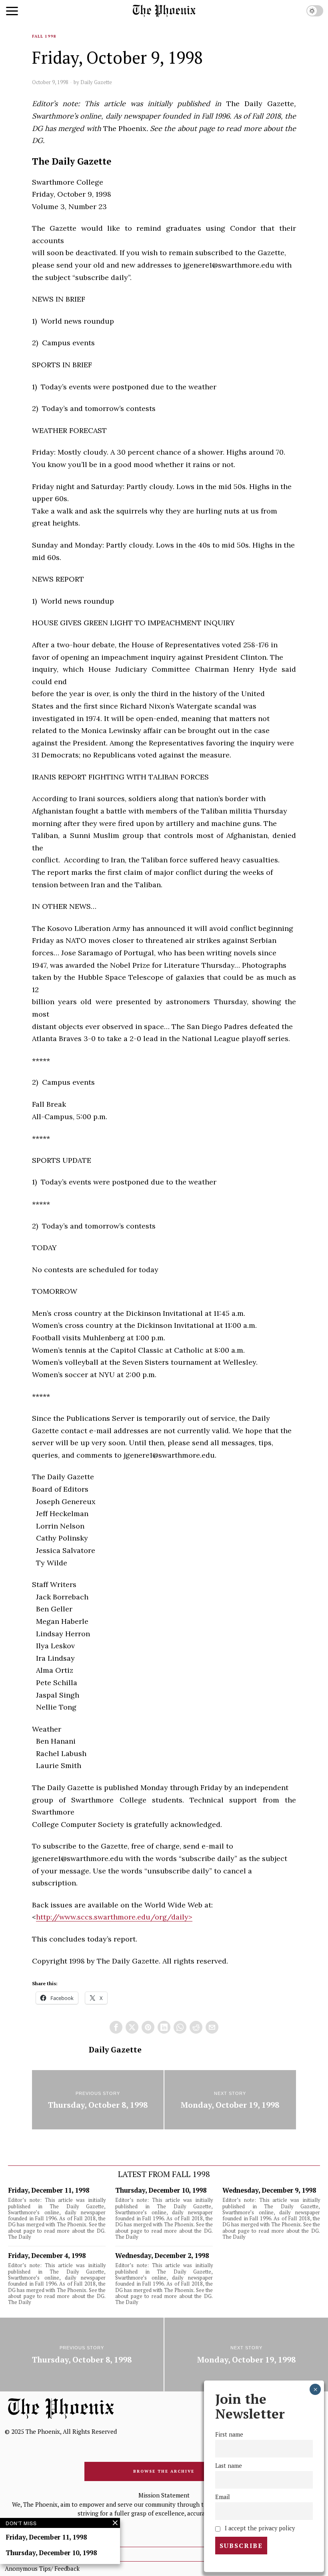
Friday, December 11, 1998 (49, 2190)
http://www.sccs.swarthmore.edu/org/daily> (114, 1917)
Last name (229, 2466)
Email (223, 2497)
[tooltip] (116, 2027)
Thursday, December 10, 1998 (161, 2190)
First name (229, 2434)
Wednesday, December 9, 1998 (269, 2190)
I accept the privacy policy (259, 2528)
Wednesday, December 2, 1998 (162, 2256)
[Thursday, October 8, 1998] (98, 2100)
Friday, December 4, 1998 (47, 2256)
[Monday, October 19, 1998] (230, 2100)
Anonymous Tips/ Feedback (42, 2568)
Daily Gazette (96, 82)
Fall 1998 (44, 36)
